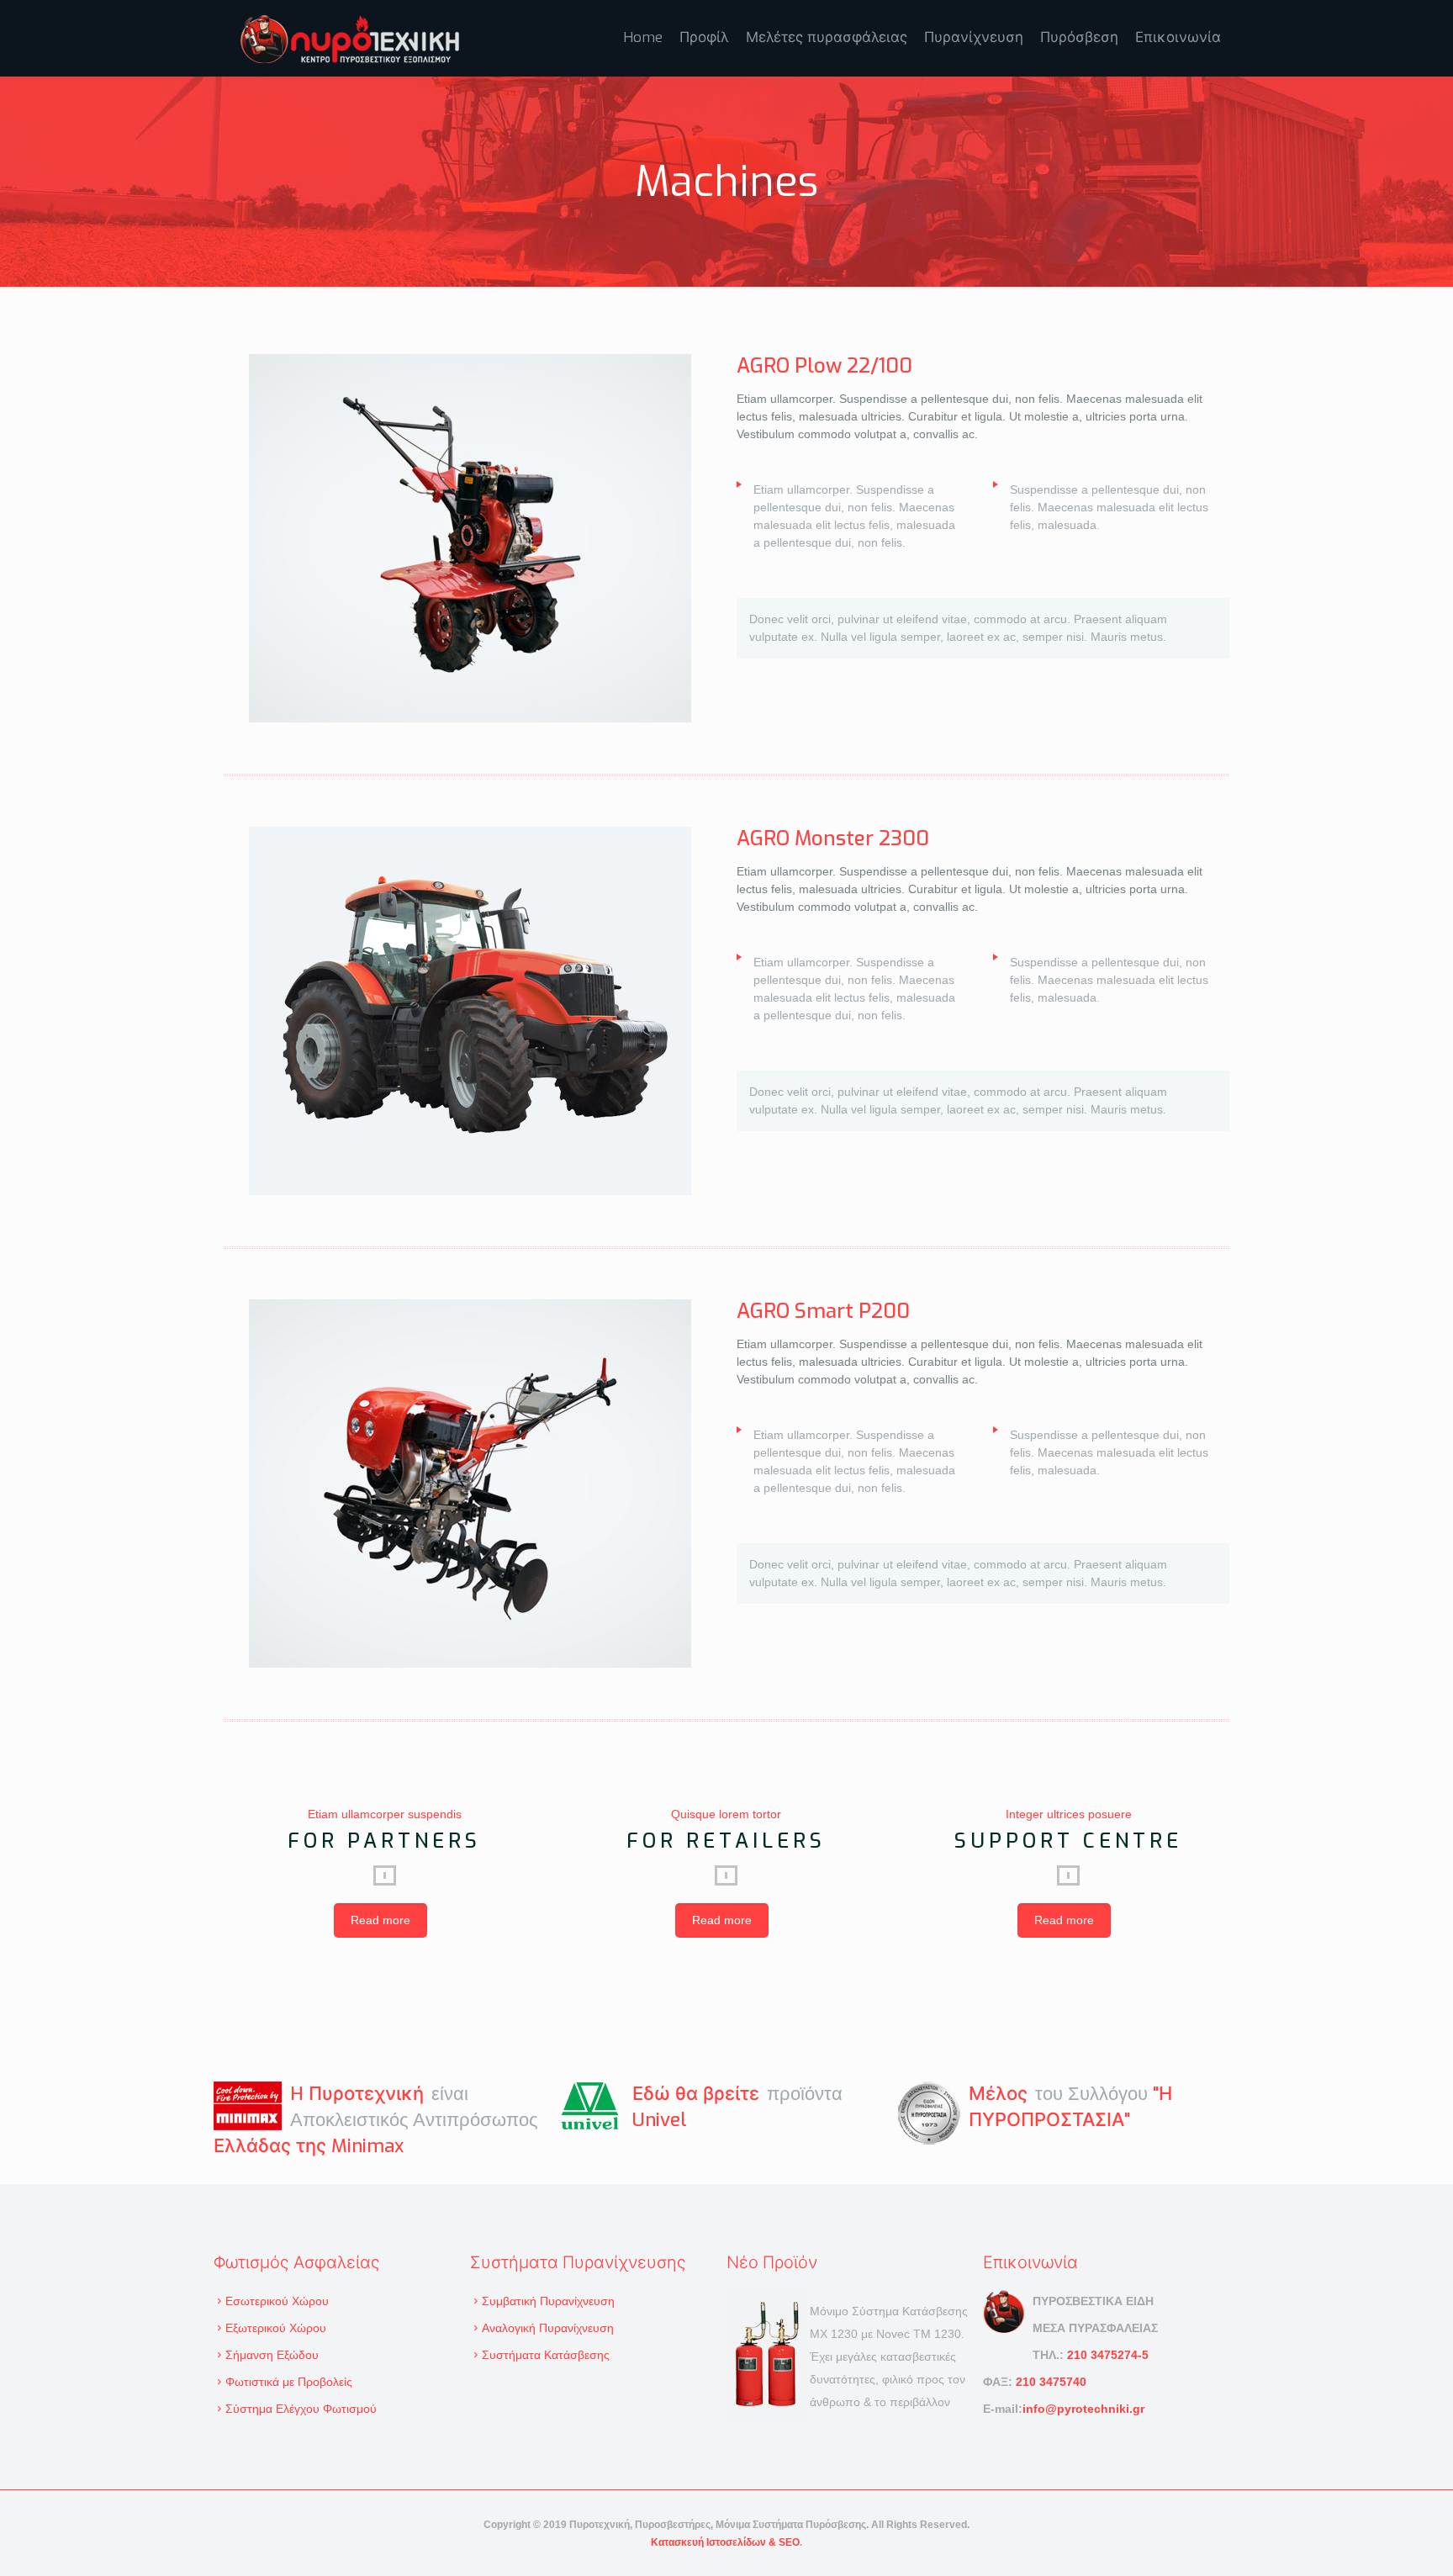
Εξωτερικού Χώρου (276, 2328)
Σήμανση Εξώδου (272, 2355)
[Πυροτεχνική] (350, 38)
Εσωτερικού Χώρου (277, 2301)
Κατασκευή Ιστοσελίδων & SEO (725, 2542)
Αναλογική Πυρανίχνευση (548, 2328)
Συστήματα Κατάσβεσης (546, 2355)
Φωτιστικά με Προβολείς (289, 2382)
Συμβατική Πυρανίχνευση (548, 2301)
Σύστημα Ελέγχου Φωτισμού (301, 2409)
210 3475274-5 (1108, 2355)
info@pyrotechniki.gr (1083, 2409)
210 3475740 (1051, 2382)
